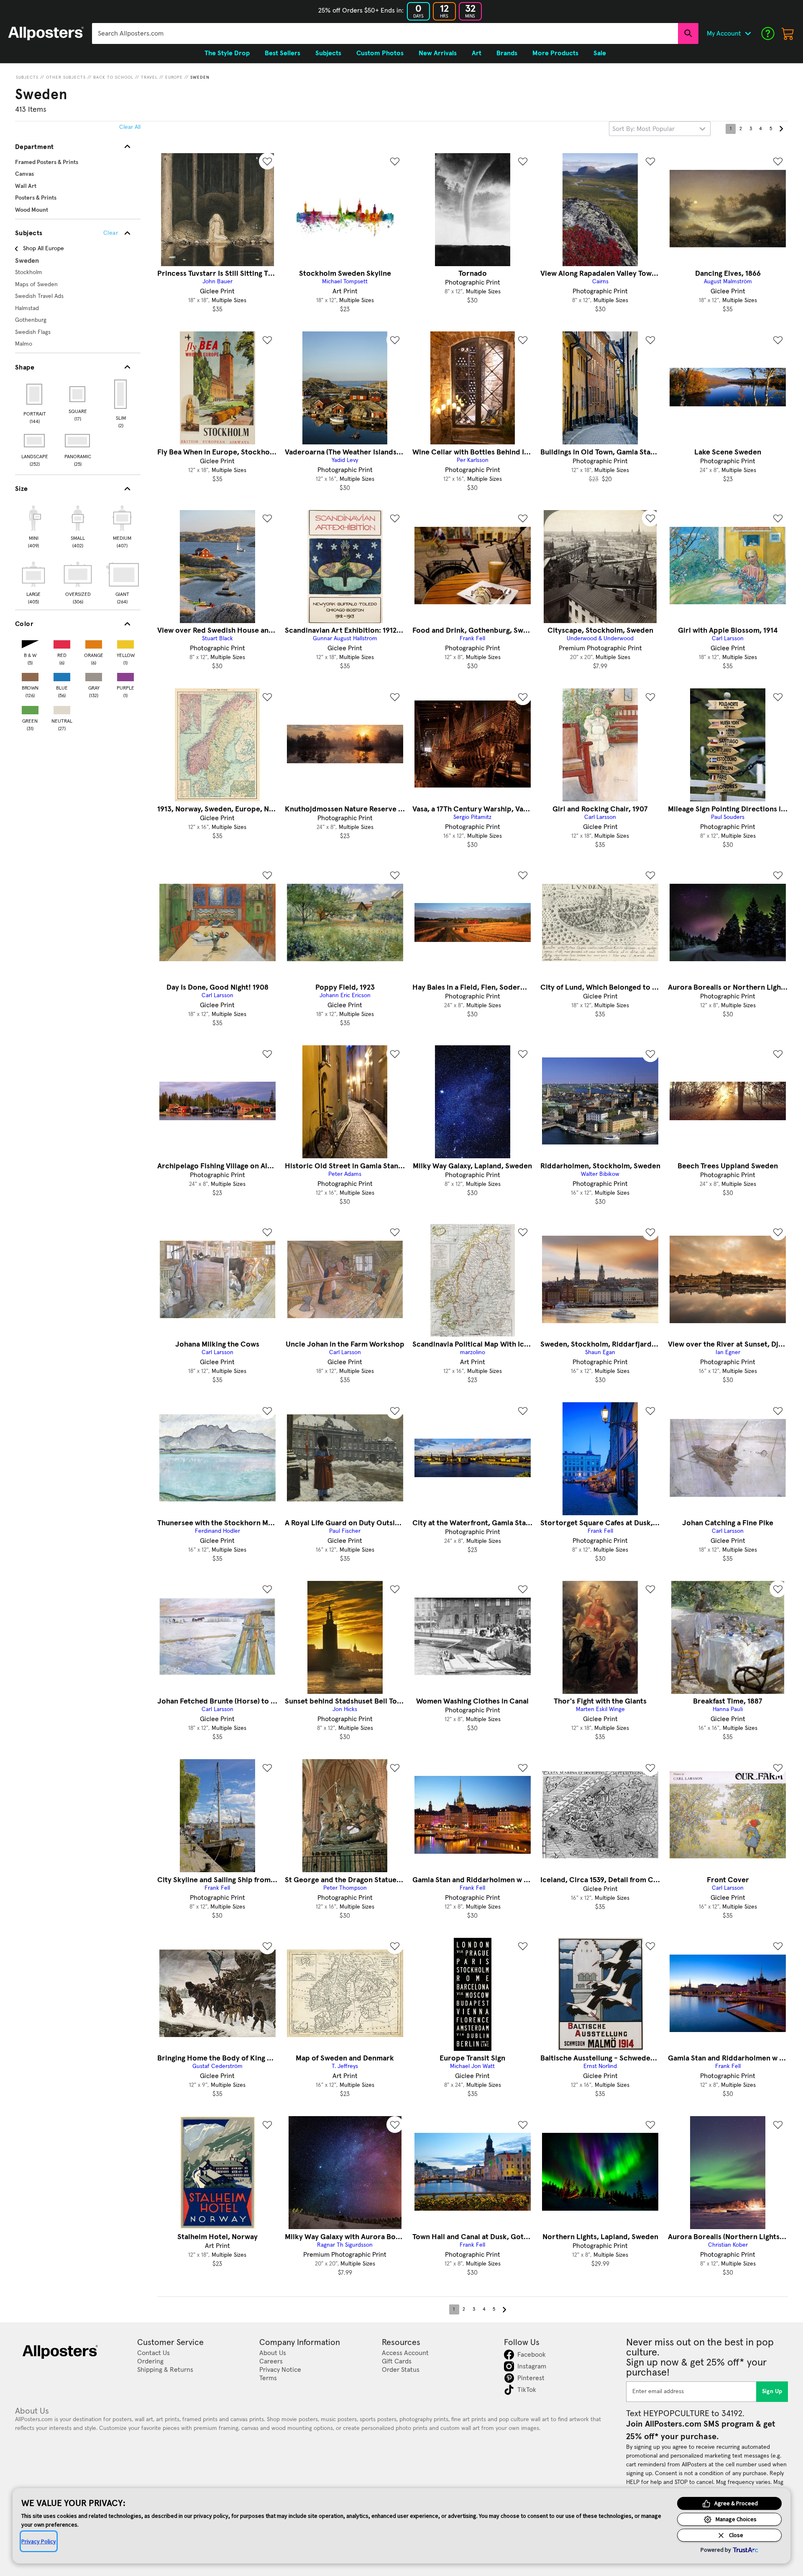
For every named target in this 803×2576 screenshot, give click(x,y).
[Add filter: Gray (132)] (94, 675)
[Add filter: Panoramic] (78, 441)
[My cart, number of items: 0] (788, 33)
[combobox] (385, 33)
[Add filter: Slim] (121, 394)
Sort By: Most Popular (643, 129)
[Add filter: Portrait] (35, 394)
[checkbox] (33, 526)
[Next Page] (781, 129)
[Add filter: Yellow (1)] (125, 643)
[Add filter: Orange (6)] (94, 643)
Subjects (27, 77)
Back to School (113, 77)
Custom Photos (380, 53)
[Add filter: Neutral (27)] (62, 708)
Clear (111, 233)
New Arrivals (438, 53)
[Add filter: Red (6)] (62, 643)
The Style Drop (227, 53)
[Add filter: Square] (78, 394)
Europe (174, 77)
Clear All (130, 127)
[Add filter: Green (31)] (30, 708)
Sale (600, 53)
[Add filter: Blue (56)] (62, 675)
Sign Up (772, 2391)
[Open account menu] (748, 33)
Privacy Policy (39, 2541)
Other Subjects (66, 77)
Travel (149, 77)
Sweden (200, 77)
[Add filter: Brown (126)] (30, 675)
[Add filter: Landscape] (35, 441)
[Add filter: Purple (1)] (125, 675)
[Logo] (46, 33)
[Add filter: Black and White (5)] (30, 643)
